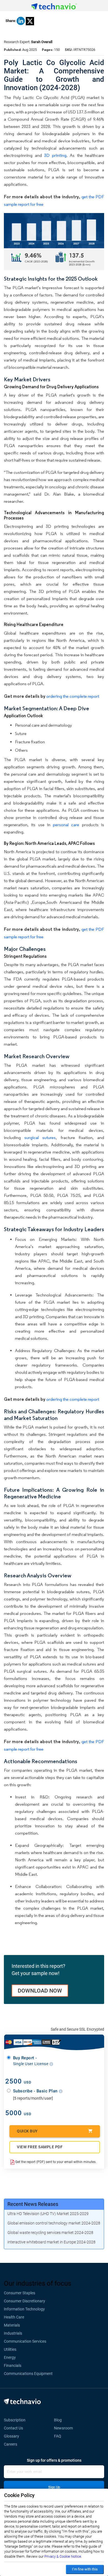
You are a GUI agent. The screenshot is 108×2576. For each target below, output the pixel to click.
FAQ (59, 2436)
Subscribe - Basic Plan (36, 2091)
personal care (67, 825)
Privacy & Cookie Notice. (63, 2556)
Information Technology (24, 2309)
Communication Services (25, 2341)
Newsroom (65, 2428)
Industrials (13, 2333)
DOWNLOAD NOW (40, 1991)
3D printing (55, 155)
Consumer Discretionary (25, 2301)
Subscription (15, 2420)
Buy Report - (31, 2061)
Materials (12, 2325)
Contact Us (13, 2428)
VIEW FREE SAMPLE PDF (40, 2147)
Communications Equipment (28, 2374)
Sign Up (54, 2487)
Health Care (14, 2317)
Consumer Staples (20, 2293)
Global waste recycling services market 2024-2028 (50, 2233)
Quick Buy (27, 2131)
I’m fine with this (85, 2569)
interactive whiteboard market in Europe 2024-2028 (52, 2242)
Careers (11, 2444)
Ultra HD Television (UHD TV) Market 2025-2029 (48, 2214)
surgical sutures (40, 1138)
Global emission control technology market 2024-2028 (54, 2223)
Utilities (10, 2349)
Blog (60, 2420)
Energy (10, 2357)
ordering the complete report (73, 696)
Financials (13, 2365)
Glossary (11, 2436)
